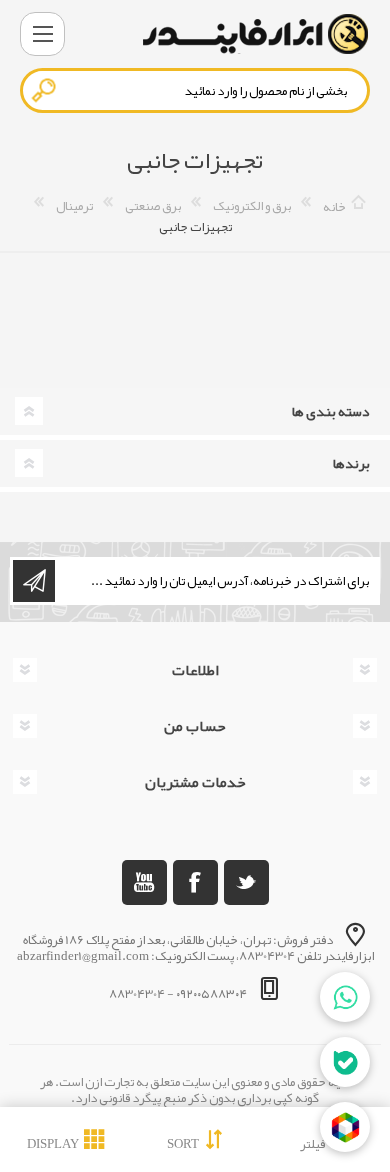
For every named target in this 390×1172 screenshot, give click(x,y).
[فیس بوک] (195, 882)
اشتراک (34, 581)
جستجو (45, 90)
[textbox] (195, 90)
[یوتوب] (144, 882)
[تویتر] (246, 882)
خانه (334, 206)
